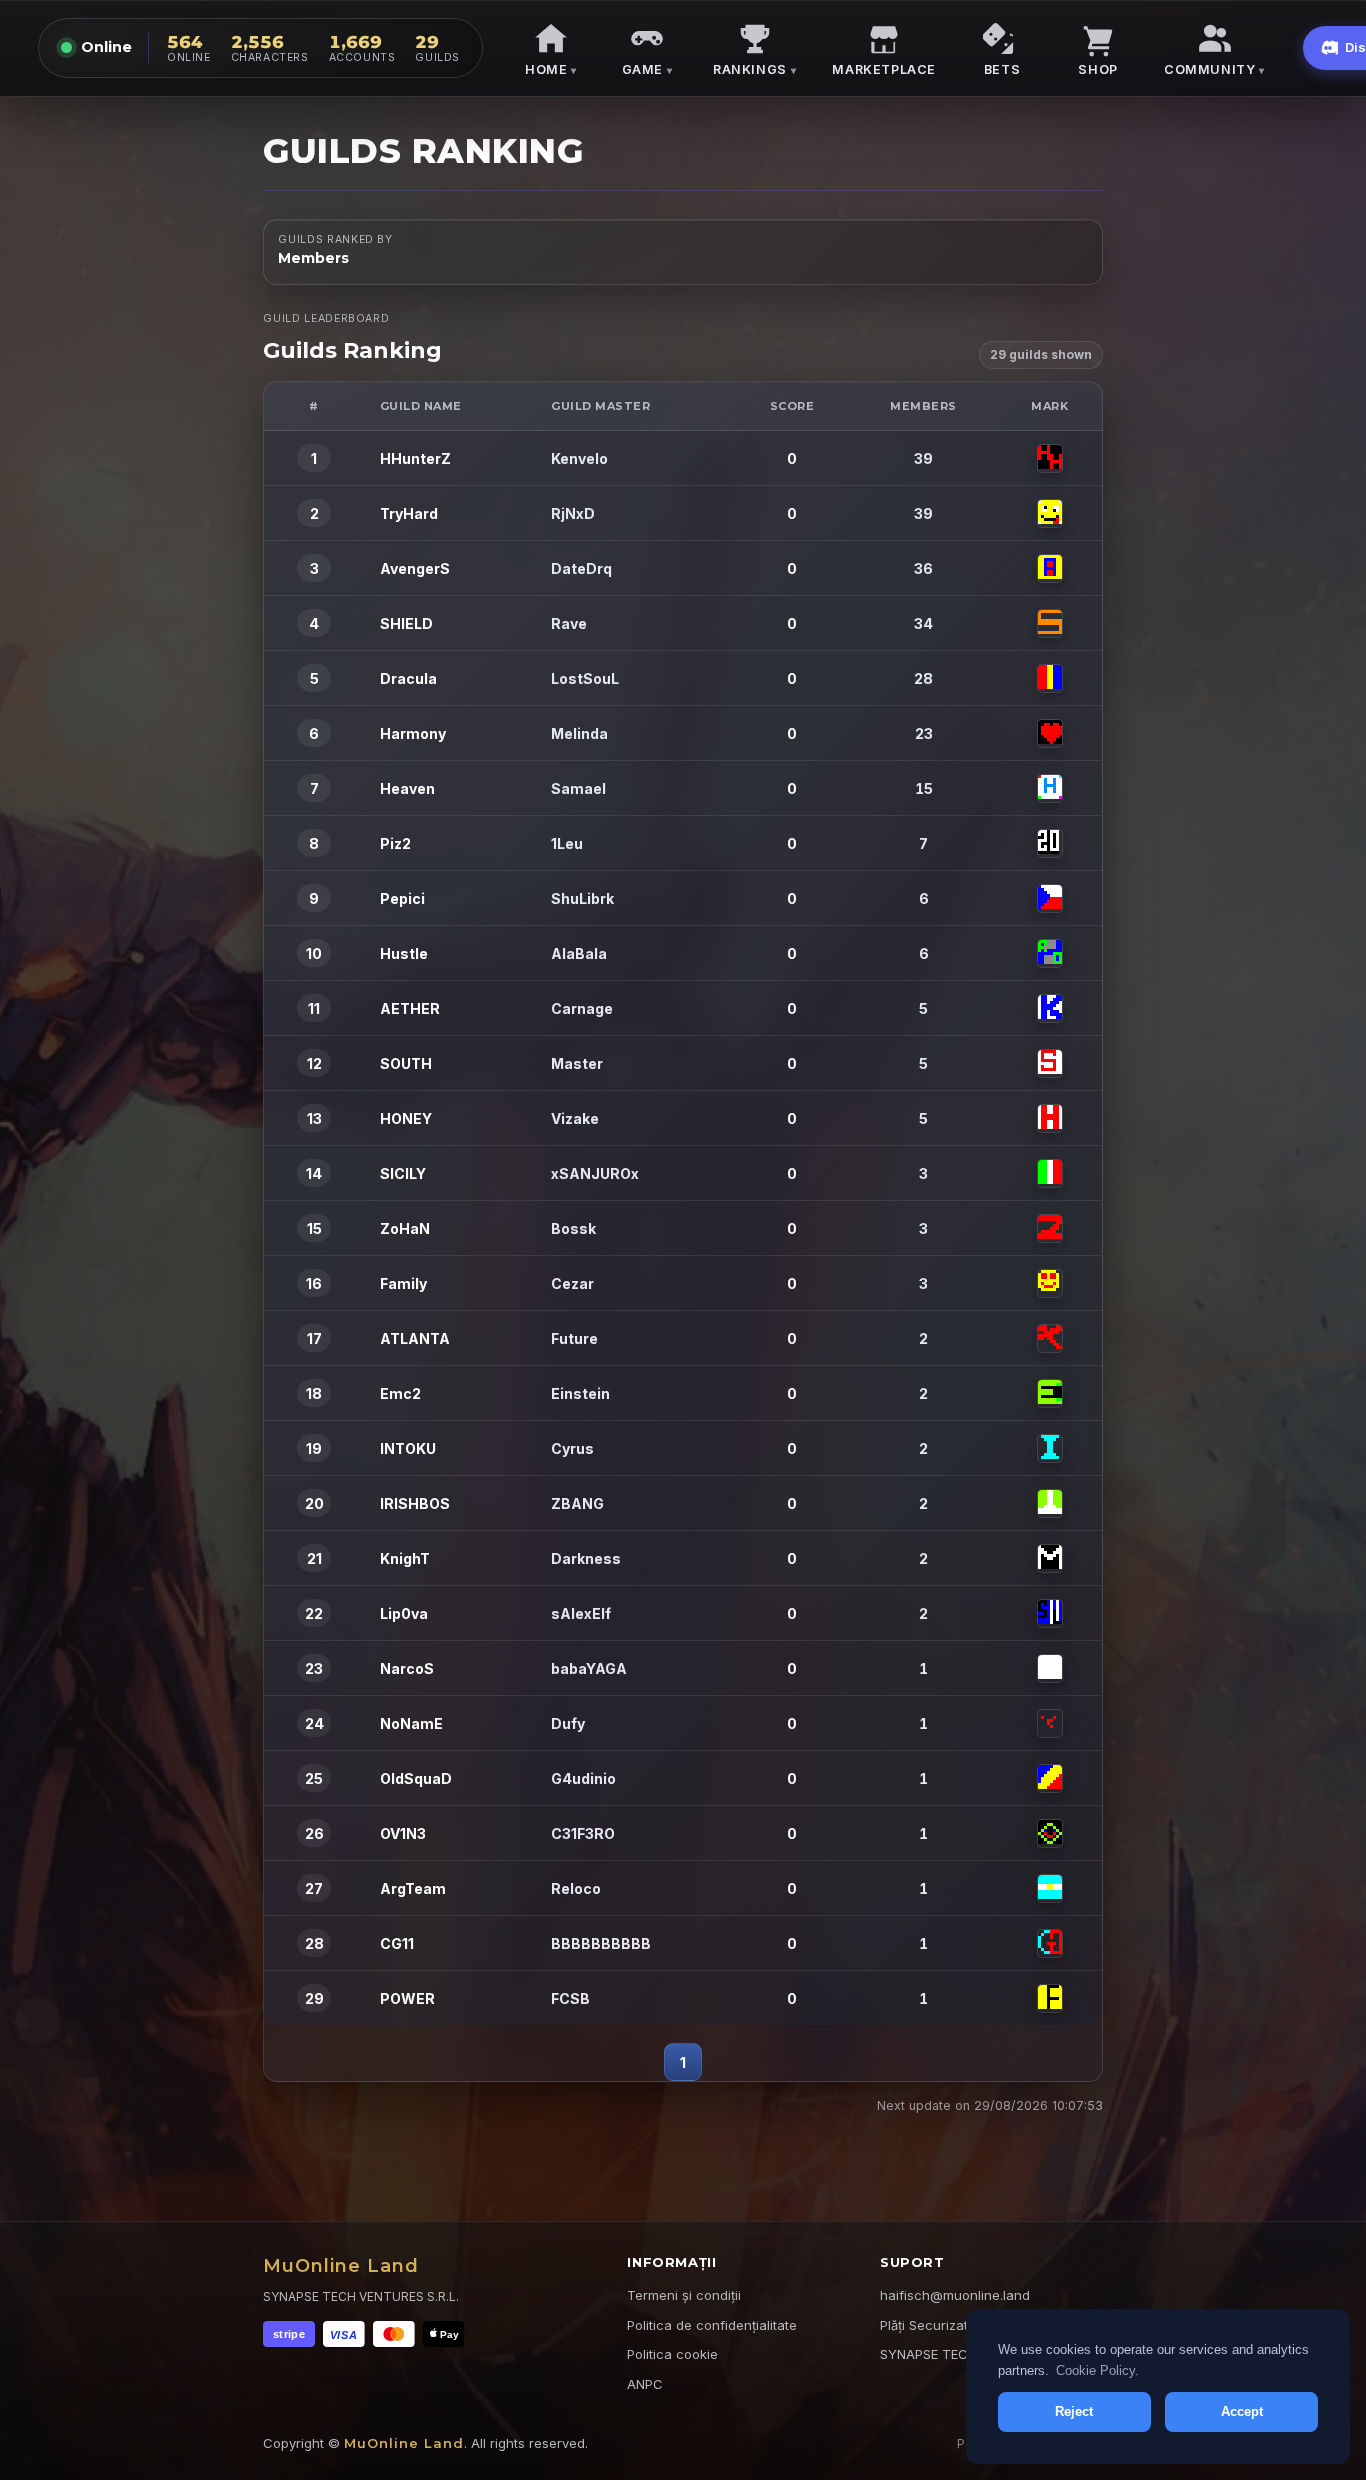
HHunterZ (415, 458)
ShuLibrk (582, 898)
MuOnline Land (341, 2266)
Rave (569, 623)
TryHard (409, 513)
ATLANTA (415, 1338)
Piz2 (395, 843)
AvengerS (415, 568)
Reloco (576, 1888)
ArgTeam (413, 1888)
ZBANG (577, 1503)
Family (403, 1283)
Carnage (582, 1008)
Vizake (575, 1118)
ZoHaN (405, 1228)
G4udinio (583, 1778)
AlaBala (579, 953)
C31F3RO (583, 1833)
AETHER (410, 1008)
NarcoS (407, 1668)
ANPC (645, 2384)
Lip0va (404, 1613)
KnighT (405, 1558)
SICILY (403, 1173)
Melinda (579, 733)
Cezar (572, 1283)
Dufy (568, 1723)
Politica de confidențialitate (712, 2325)
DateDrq (581, 568)
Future (574, 1338)
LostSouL (585, 678)
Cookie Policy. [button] (1097, 2370)
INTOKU (408, 1448)
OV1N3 (403, 1833)
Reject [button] (1074, 2411)
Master (577, 1063)
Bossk (573, 1228)
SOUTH (406, 1063)
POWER (407, 1998)
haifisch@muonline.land (955, 2295)
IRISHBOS (415, 1503)
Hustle (404, 953)
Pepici (402, 898)
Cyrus (572, 1448)
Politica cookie (672, 2354)
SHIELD (406, 623)
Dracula (408, 678)
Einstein (580, 1393)
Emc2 (400, 1393)
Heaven (407, 788)
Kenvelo (579, 458)
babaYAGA (589, 1668)
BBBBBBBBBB (601, 1943)
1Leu (567, 843)
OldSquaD (416, 1778)
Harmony (413, 733)
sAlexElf (581, 1613)
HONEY (406, 1118)
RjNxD (573, 513)
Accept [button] (1242, 2411)
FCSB (570, 1998)
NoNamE (411, 1723)
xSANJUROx (595, 1173)
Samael (578, 788)
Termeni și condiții (684, 2295)
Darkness (586, 1558)
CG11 (397, 1943)
